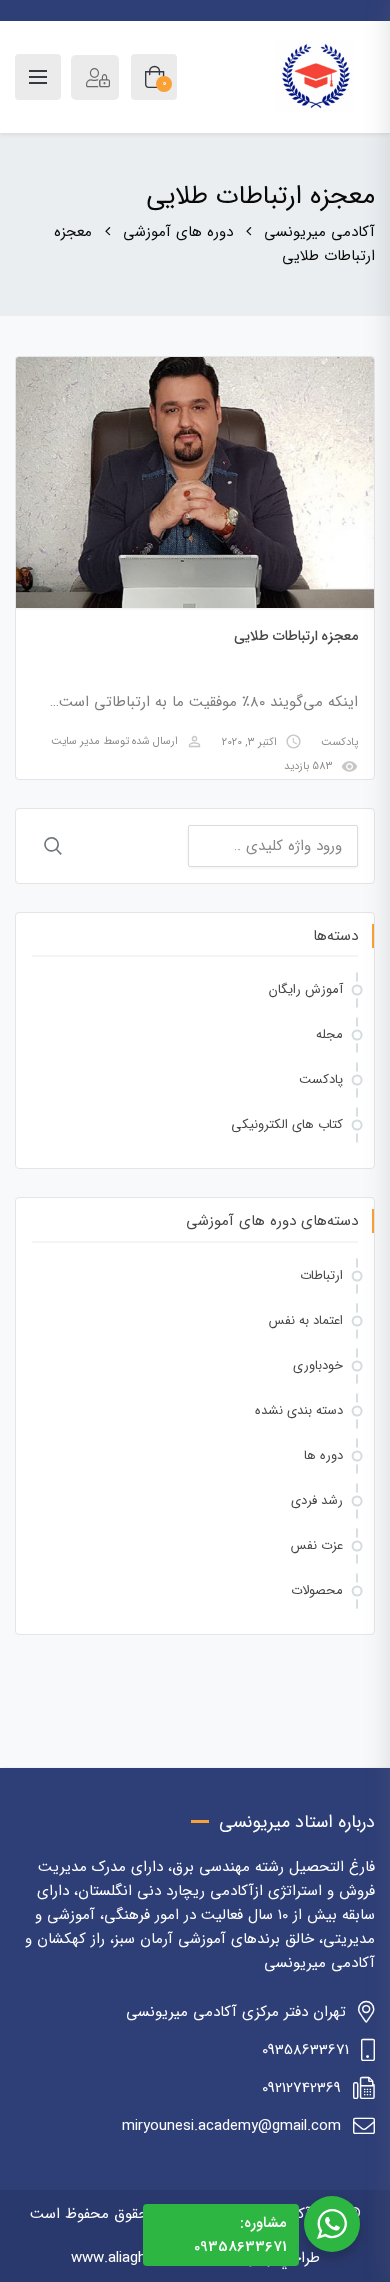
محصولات (317, 1590)
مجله (329, 1034)
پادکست (339, 742)
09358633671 (305, 2050)
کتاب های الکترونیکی (287, 1124)
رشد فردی (317, 1500)
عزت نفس (317, 1545)
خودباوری (318, 1365)
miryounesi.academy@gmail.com (231, 2126)
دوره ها (323, 1455)
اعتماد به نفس (306, 1320)
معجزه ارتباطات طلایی (296, 636)
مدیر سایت (75, 742)
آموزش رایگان (306, 989)
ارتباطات (321, 1275)
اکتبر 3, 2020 (249, 742)
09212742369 (301, 2088)
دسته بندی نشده (299, 1410)
